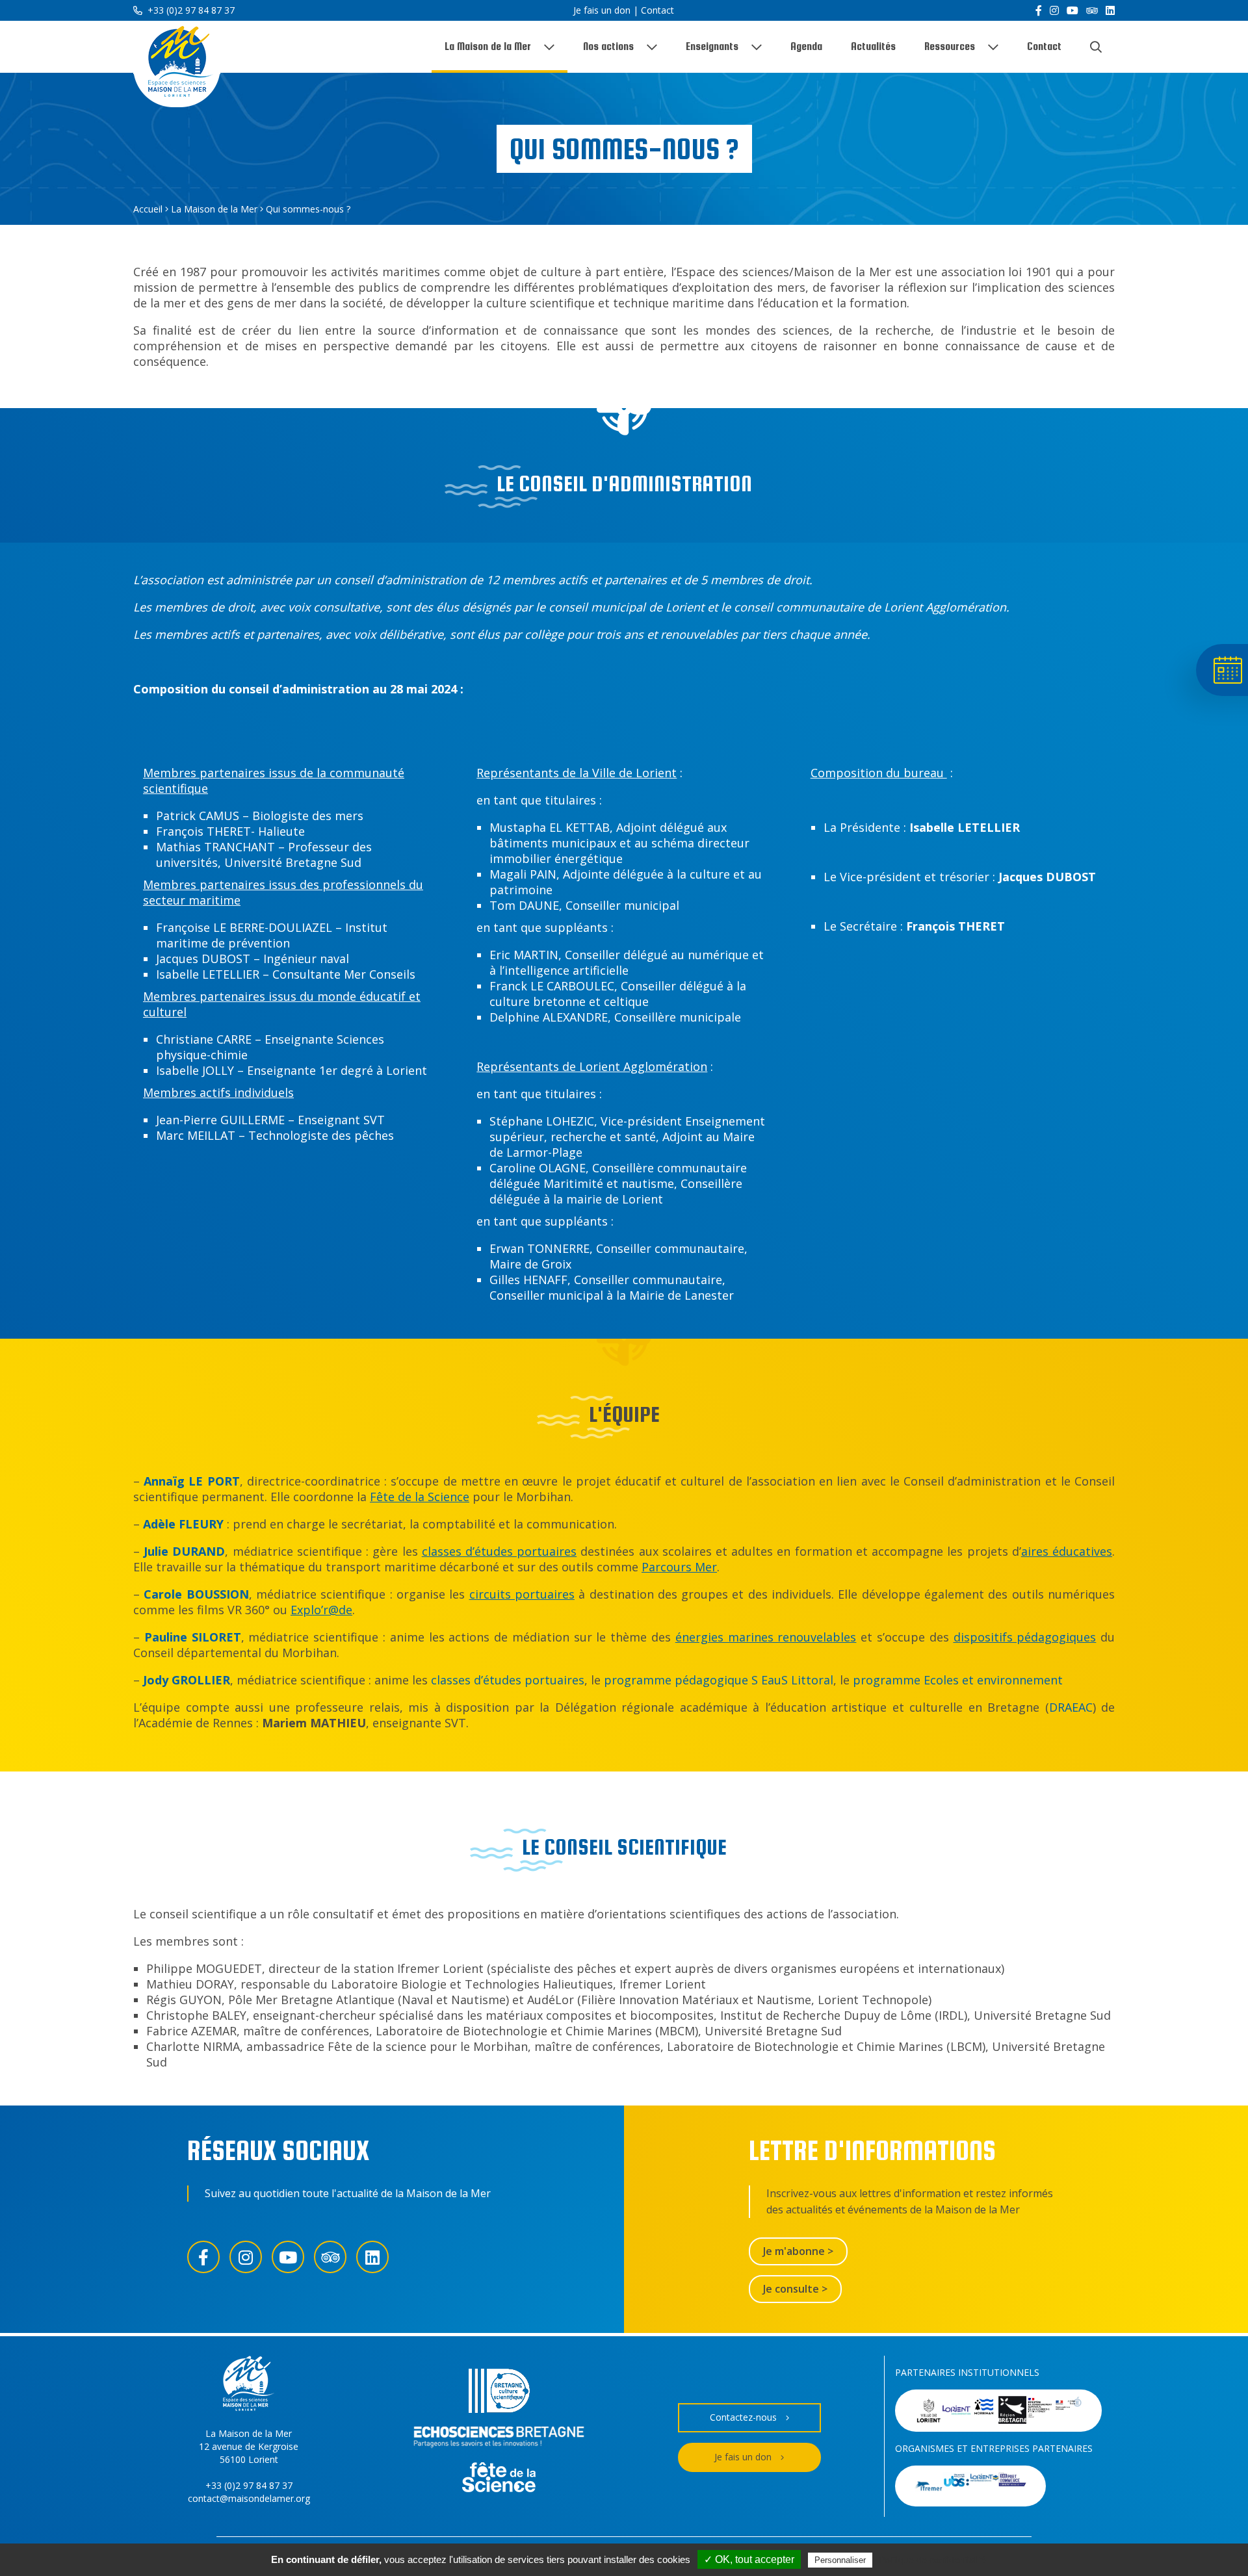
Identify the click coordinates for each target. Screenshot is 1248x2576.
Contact (657, 10)
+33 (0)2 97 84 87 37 (190, 10)
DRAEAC (1071, 1707)
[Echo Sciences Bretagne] (499, 2439)
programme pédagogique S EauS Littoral (719, 1680)
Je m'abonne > (798, 2251)
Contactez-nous (743, 2417)
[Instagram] (1054, 10)
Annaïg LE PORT (191, 1481)
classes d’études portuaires (508, 1680)
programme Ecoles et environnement (958, 1680)
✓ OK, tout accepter (749, 2559)
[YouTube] (1072, 10)
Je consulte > (795, 2289)
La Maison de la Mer (488, 46)
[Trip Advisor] (1092, 10)
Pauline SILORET (193, 1637)
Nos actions (608, 46)
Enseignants (712, 46)
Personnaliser (840, 2560)
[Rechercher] (1096, 47)
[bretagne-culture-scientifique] (499, 2392)
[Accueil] (177, 64)
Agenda (806, 46)
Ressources (950, 46)
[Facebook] (1039, 10)
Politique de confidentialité (932, 2560)
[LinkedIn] (1110, 10)
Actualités (873, 46)
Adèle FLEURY (183, 1524)
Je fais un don (602, 10)
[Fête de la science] (499, 2479)
